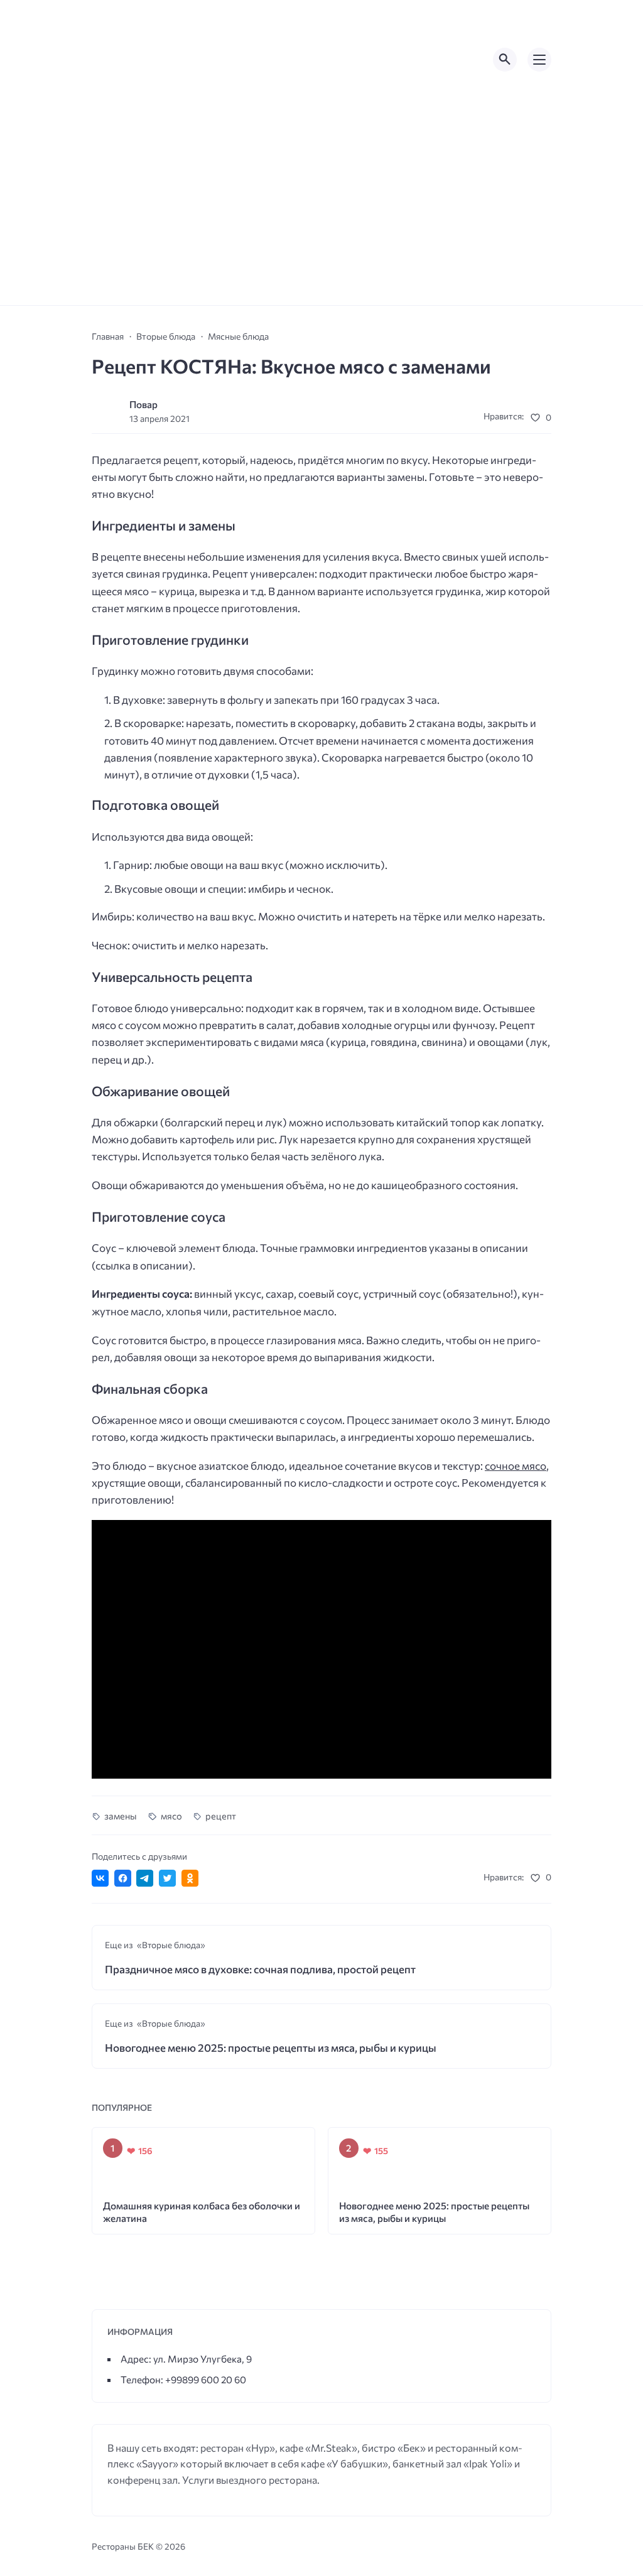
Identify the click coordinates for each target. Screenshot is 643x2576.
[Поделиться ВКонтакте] (100, 1878)
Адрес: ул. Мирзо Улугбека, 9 (186, 2358)
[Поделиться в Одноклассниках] (190, 1878)
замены (121, 1816)
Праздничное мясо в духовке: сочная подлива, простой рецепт (260, 1969)
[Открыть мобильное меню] (539, 60)
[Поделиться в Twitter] (167, 1878)
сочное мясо (516, 1466)
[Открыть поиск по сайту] (505, 60)
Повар (143, 404)
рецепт (221, 1816)
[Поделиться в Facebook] (123, 1878)
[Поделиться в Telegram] (145, 1878)
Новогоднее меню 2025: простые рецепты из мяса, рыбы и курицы (271, 2048)
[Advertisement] (321, 211)
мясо (171, 1816)
